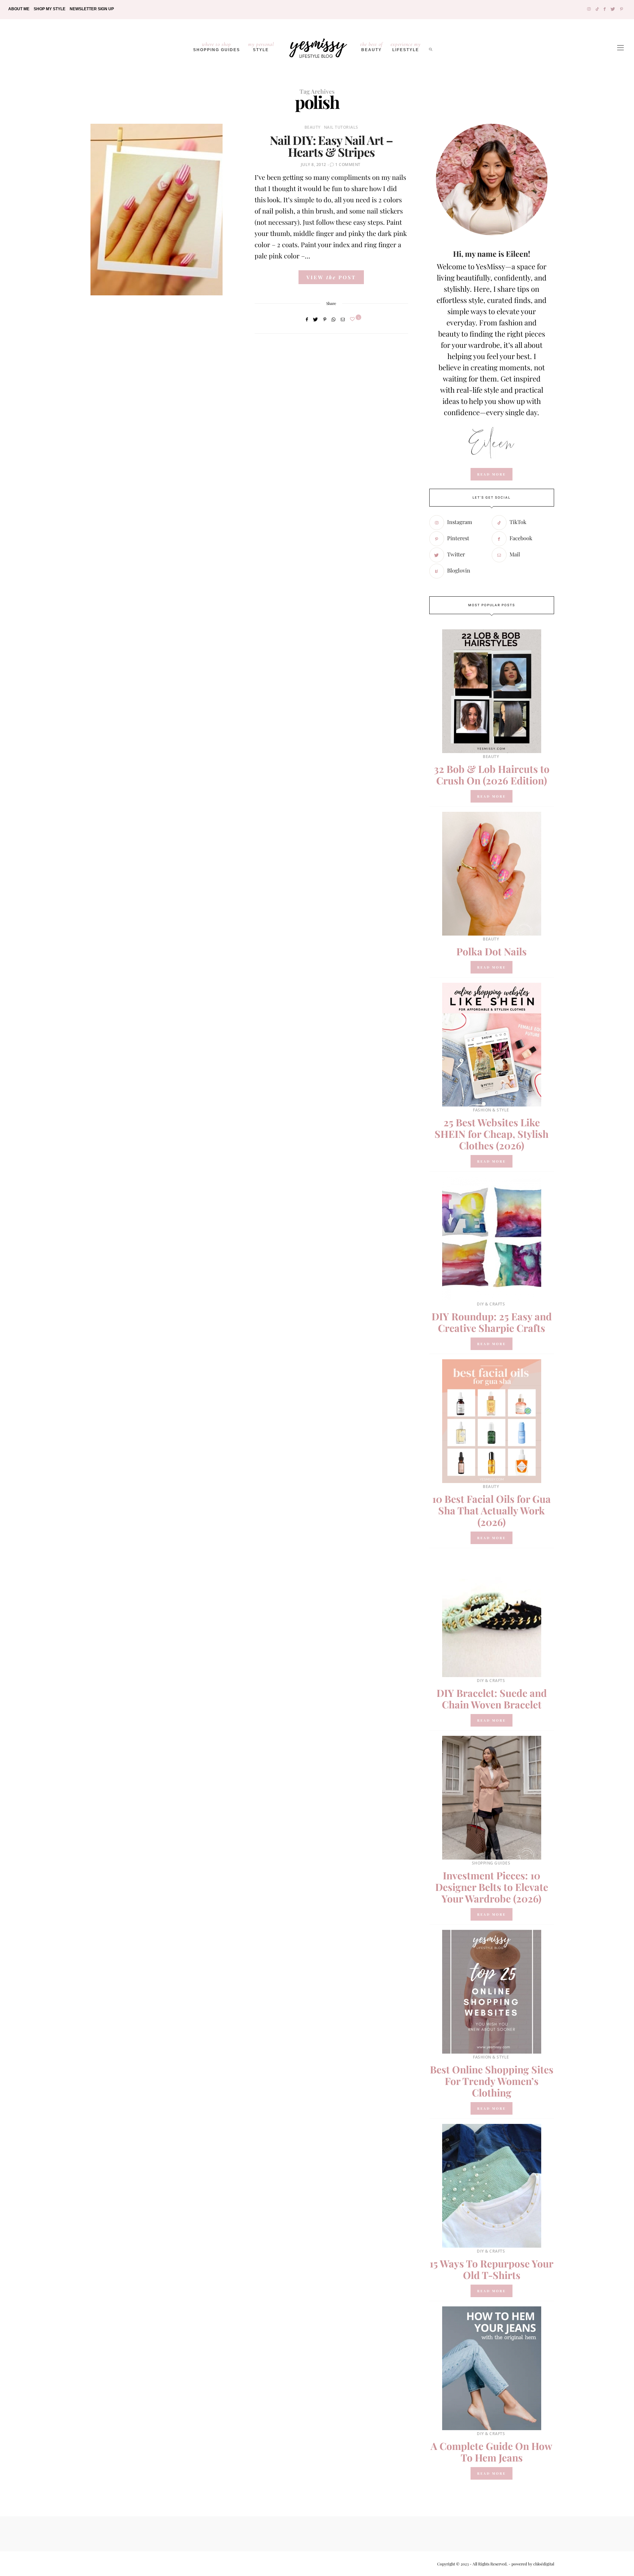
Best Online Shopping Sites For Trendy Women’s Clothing (492, 2081)
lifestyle (406, 47)
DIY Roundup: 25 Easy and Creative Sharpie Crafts (492, 1322)
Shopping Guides (217, 47)
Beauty (371, 47)
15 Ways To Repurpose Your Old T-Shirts (492, 2269)
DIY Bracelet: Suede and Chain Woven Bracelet (492, 1699)
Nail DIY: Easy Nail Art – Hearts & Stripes (331, 146)
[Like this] (353, 319)
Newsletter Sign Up (92, 9)
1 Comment (348, 165)
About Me (19, 9)
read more (492, 474)
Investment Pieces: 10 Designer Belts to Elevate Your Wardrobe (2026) (492, 1887)
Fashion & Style (491, 1110)
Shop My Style (50, 9)
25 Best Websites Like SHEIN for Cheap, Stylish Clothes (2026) (492, 1134)
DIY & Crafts (491, 1304)
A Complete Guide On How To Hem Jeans (492, 2452)
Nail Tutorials (341, 127)
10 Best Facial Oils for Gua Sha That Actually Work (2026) (492, 1510)
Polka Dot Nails (492, 951)
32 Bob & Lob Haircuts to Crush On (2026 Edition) (492, 775)
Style (261, 47)
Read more (492, 796)
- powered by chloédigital (531, 2564)
